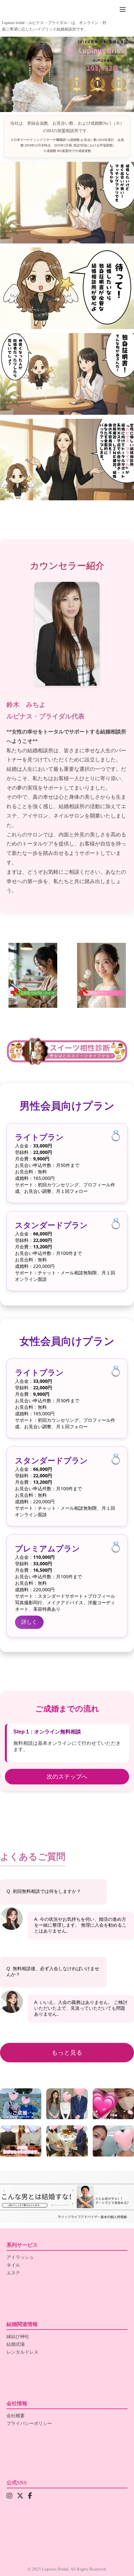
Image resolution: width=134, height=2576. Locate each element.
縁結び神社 (18, 2337)
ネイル (13, 2265)
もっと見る (67, 2053)
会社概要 (16, 2416)
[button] (67, 2197)
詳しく (29, 1622)
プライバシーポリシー (29, 2424)
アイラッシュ (20, 2257)
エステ (13, 2273)
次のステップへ (67, 1777)
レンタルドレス (22, 2352)
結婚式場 (16, 2344)
